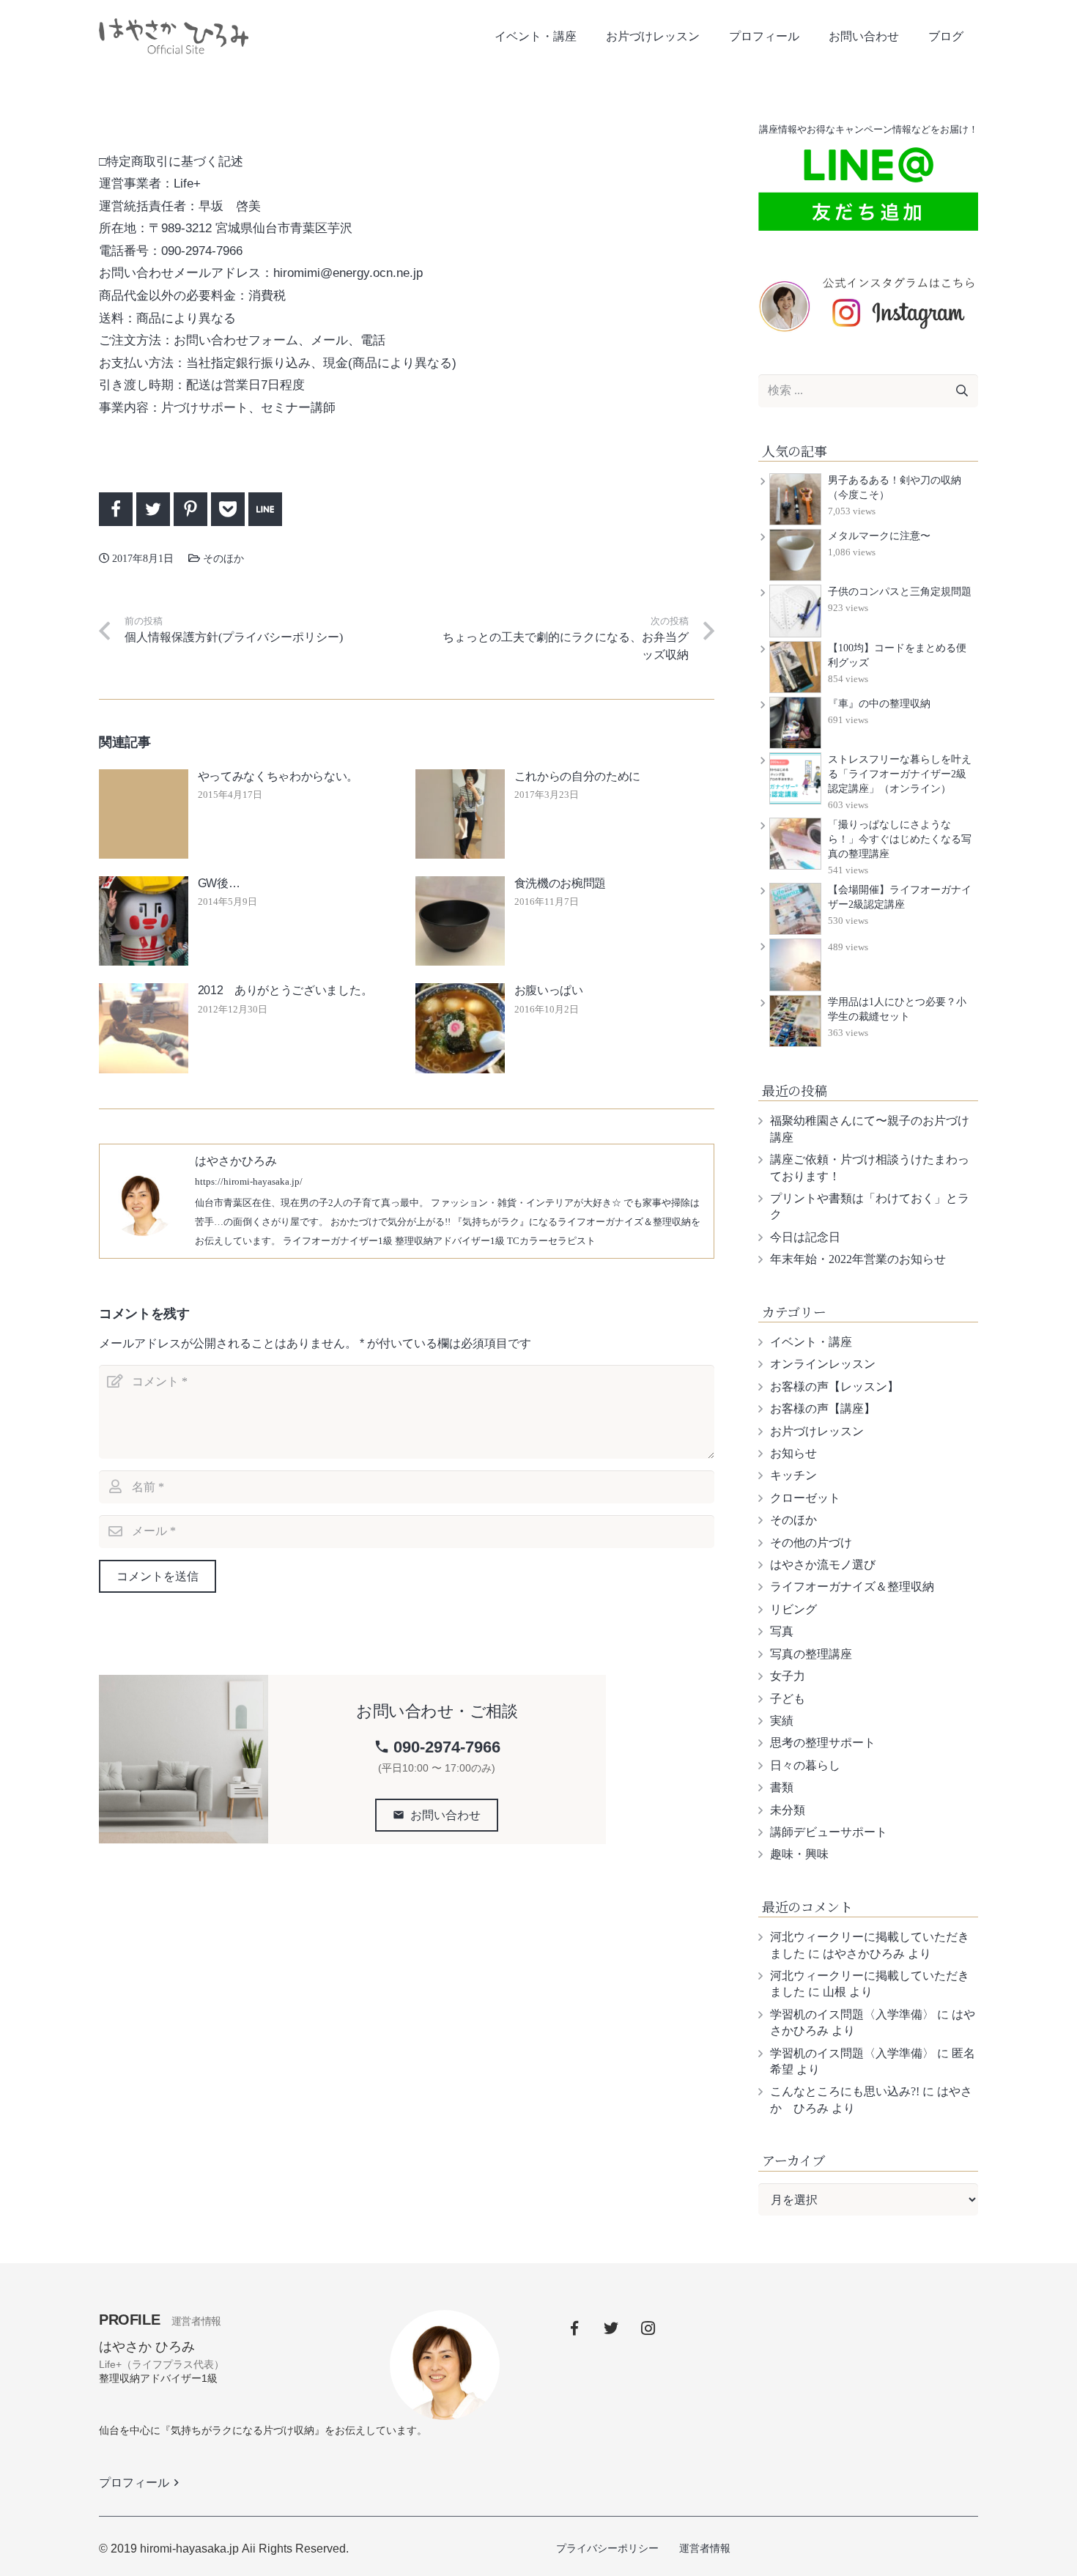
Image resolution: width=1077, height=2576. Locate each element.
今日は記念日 (805, 1237)
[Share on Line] (265, 509)
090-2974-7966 (437, 1747)
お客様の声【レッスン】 (834, 1387)
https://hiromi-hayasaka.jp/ (249, 1182)
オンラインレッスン (823, 1364)
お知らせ (793, 1453)
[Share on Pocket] (228, 509)
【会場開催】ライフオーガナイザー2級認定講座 (900, 897)
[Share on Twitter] (153, 509)
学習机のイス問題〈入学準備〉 (852, 2014)
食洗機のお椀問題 (560, 883)
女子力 (788, 1676)
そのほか (239, 82)
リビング (793, 1609)
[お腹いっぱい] (460, 1028)
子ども (788, 1699)
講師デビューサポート (829, 1832)
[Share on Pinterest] (190, 509)
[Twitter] (611, 2328)
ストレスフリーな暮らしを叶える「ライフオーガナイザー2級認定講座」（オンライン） (900, 774)
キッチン (793, 1475)
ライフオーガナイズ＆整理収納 (852, 1587)
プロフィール (141, 2483)
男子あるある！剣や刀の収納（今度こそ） (895, 488)
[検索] (962, 391)
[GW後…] (144, 921)
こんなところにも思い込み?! (845, 2091)
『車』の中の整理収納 (879, 704)
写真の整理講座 (811, 1654)
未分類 (788, 1810)
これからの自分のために (577, 776)
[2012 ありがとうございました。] (144, 1028)
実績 (782, 1721)
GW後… (219, 883)
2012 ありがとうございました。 (285, 990)
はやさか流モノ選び (823, 1565)
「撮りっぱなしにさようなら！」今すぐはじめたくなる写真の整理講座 (900, 839)
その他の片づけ (811, 1543)
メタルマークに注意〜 (879, 536)
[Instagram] (648, 2328)
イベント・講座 (811, 1342)
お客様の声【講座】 (823, 1409)
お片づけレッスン (817, 1431)
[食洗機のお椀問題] (460, 921)
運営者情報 (705, 2548)
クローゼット (805, 1498)
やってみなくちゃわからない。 (278, 776)
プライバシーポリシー (607, 2548)
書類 (782, 1787)
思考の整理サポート (823, 1743)
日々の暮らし (805, 1765)
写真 (782, 1631)
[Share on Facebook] (116, 509)
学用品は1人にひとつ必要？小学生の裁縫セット (897, 1009)
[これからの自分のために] (460, 814)
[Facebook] (574, 2328)
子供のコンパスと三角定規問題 (900, 592)
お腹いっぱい (549, 990)
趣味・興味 (799, 1854)
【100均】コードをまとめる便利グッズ (897, 655)
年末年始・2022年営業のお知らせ (858, 1259)
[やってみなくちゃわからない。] (144, 814)
